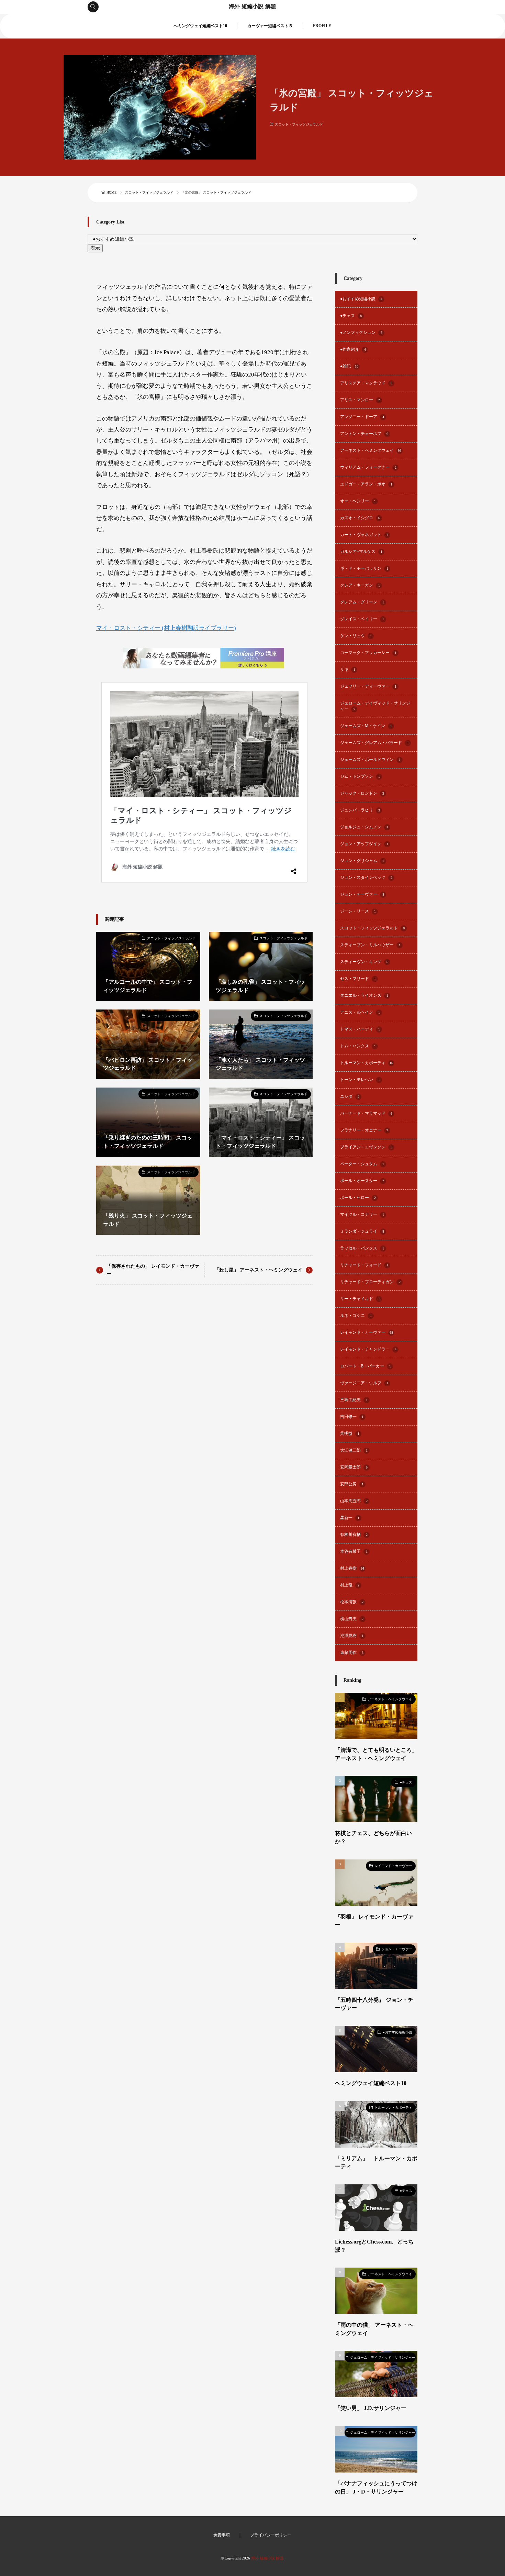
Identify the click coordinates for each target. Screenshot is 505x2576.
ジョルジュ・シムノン (364, 827)
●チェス (351, 316)
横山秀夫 (352, 1619)
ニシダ (350, 1097)
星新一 (350, 1518)
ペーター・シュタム (362, 1164)
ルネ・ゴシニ (356, 1316)
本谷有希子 (354, 1552)
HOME (111, 192)
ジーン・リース (358, 911)
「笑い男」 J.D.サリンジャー (371, 2408)
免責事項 (222, 2535)
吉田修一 (352, 1417)
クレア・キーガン (360, 585)
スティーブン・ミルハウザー (370, 945)
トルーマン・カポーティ (367, 1063)
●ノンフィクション (361, 333)
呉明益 (350, 1434)
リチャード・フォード (364, 1265)
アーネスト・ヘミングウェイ (371, 451)
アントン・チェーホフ (364, 434)
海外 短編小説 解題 (252, 7)
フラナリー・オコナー (364, 1130)
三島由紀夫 (354, 1400)
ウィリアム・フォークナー (368, 467)
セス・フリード (358, 979)
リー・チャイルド (360, 1299)
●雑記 (349, 366)
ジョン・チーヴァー (362, 894)
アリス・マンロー (360, 400)
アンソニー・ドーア (362, 417)
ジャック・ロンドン (362, 793)
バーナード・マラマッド (366, 1114)
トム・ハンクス (358, 1046)
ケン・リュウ (356, 636)
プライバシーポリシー (271, 2535)
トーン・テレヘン (360, 1080)
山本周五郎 (354, 1501)
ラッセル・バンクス (362, 1248)
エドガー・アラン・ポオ (366, 484)
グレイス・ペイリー (362, 619)
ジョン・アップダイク (364, 844)
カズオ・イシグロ (360, 518)
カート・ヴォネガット (364, 535)
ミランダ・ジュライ (362, 1231)
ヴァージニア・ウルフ (364, 1383)
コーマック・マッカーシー (368, 653)
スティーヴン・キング (364, 962)
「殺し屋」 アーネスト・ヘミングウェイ (258, 1270)
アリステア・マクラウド (366, 383)
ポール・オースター (362, 1181)
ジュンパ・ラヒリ (360, 810)
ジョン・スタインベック (366, 878)
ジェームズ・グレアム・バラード (374, 743)
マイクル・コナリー (362, 1215)
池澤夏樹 (352, 1636)
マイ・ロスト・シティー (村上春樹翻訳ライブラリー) (166, 628)
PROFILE (322, 26)
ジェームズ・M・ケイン (366, 726)
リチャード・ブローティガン (370, 1282)
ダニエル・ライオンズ (364, 996)
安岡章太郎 (354, 1467)
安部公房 (352, 1484)
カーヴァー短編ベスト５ (270, 26)
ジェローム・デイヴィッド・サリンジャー (375, 706)
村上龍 (350, 1585)
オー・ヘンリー (358, 501)
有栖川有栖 (354, 1535)
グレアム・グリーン (362, 602)
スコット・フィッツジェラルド (299, 124)
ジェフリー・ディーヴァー (368, 686)
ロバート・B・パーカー (366, 1366)
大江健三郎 (354, 1450)
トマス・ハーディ (360, 1029)
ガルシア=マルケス (361, 552)
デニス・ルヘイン (360, 1012)
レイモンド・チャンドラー (368, 1349)
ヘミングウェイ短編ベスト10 (200, 26)
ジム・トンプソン (360, 777)
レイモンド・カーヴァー (367, 1333)
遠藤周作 (352, 1653)
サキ (348, 670)
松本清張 (352, 1602)
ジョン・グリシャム (362, 861)
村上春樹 (352, 1568)
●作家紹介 (353, 350)
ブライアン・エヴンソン (366, 1147)
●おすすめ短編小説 (361, 299)
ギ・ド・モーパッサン (364, 569)
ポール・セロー (358, 1198)
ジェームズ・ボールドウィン (370, 760)
